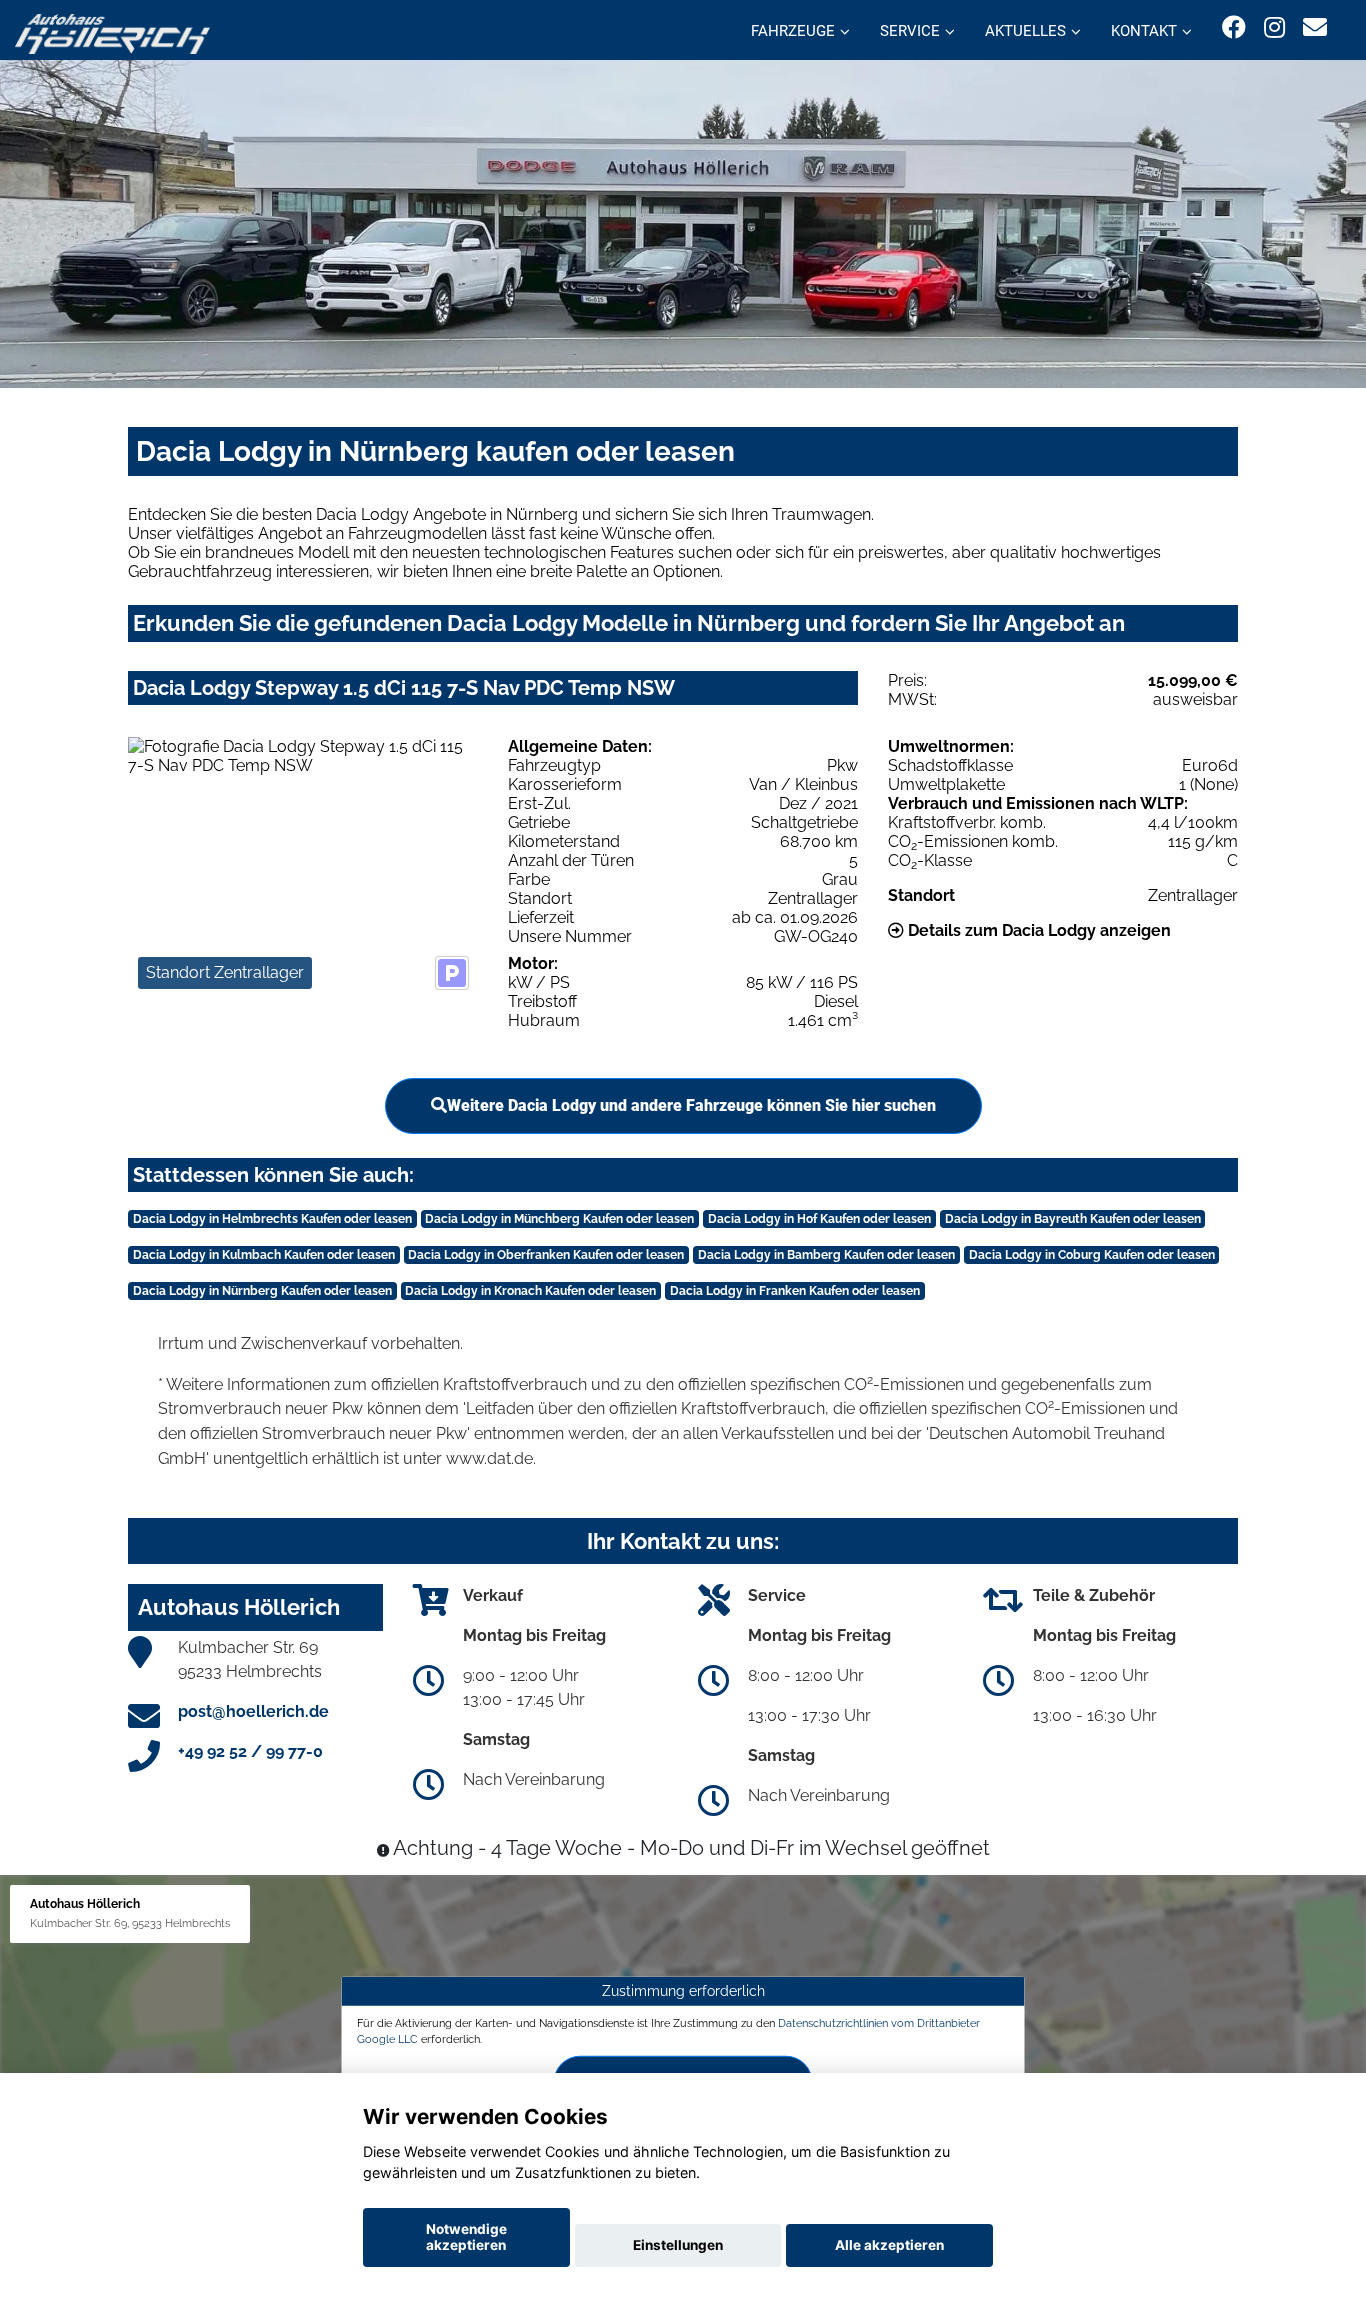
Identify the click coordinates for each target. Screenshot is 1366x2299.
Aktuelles (1025, 31)
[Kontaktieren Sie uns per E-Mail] (1315, 27)
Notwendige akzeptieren (466, 2237)
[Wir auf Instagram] (1274, 27)
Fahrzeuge (793, 31)
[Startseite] (112, 32)
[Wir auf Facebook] (1234, 27)
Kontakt (1144, 31)
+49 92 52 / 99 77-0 (250, 1751)
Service (910, 31)
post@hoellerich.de (253, 1711)
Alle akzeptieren (889, 2245)
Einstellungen (678, 2245)
